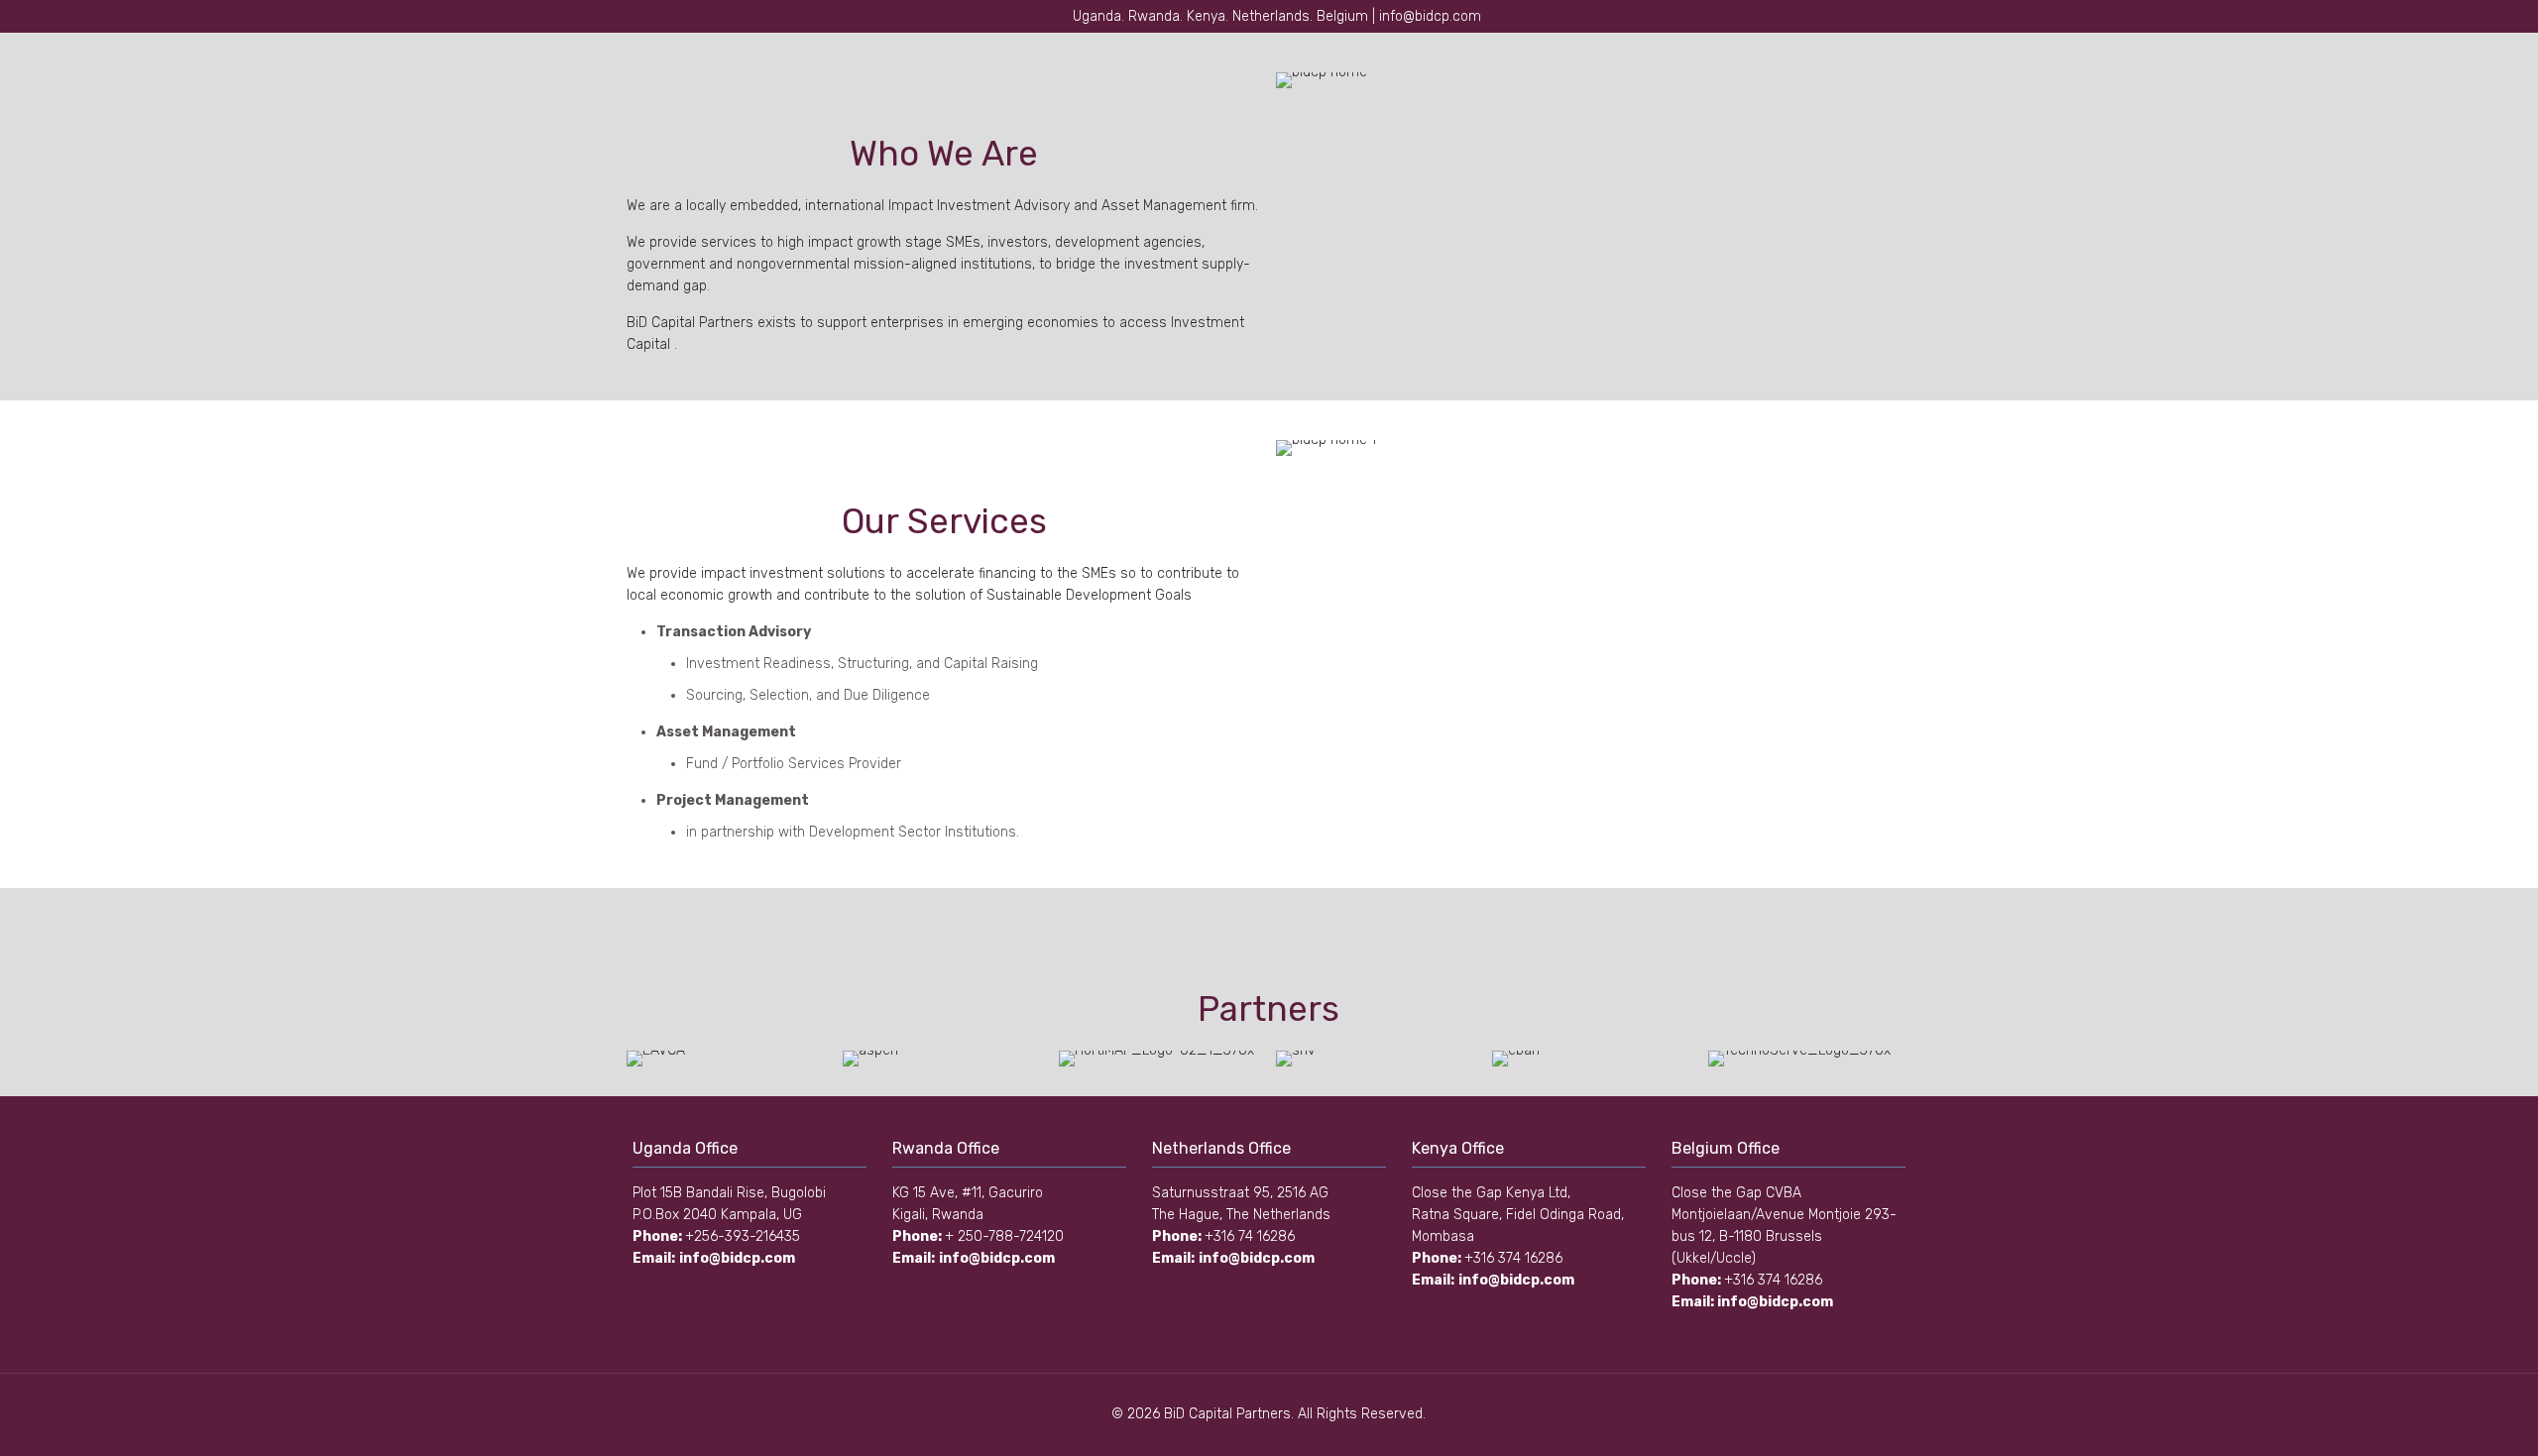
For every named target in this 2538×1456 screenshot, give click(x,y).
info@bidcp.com (737, 1258)
